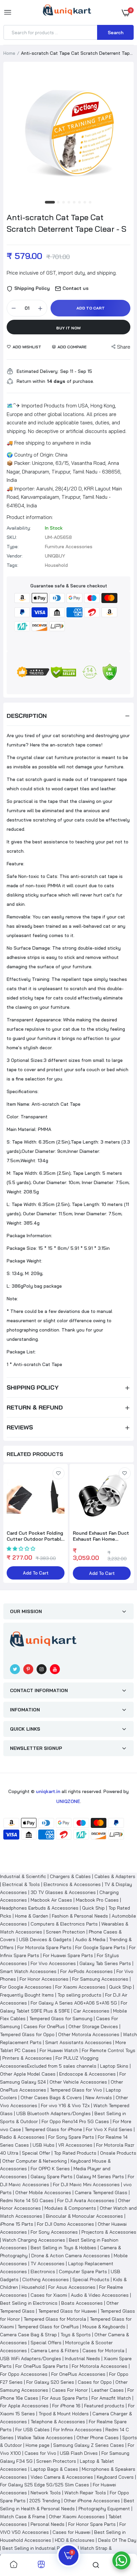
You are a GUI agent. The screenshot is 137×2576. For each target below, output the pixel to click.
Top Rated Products (75, 2153)
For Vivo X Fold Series (109, 2129)
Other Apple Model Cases (28, 2074)
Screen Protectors (56, 2461)
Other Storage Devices (93, 2026)
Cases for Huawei (71, 2532)
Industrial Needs (82, 2359)
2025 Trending (45, 2501)
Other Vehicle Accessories (78, 2082)
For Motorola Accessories (100, 2366)
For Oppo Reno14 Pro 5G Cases (75, 2121)
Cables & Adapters (115, 1876)
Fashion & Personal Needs (80, 1916)
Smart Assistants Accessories (78, 2042)
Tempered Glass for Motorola (55, 2319)
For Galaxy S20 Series (50, 2382)
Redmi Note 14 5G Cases (27, 2200)
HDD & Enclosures (75, 2540)
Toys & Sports (76, 2335)
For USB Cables (32, 2430)
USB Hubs (44, 2145)
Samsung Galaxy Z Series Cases (89, 2445)
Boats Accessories (82, 2303)
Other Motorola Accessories (89, 2034)
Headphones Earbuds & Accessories (39, 1908)
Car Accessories (91, 2011)
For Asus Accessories (72, 2287)
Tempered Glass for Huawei (68, 2311)
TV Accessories (48, 2264)
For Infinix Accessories (77, 2430)
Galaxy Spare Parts (52, 2177)
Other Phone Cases (98, 2438)
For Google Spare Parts (100, 1947)
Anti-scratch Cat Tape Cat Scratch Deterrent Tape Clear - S (67, 223)
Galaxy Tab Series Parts (105, 1963)
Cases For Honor (70, 2390)
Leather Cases (108, 2390)
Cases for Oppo (95, 2382)
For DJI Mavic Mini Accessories (86, 2185)
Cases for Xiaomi (49, 2295)
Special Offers (46, 2343)
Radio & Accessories (22, 2137)
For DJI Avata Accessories (86, 2200)
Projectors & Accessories (109, 2232)
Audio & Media (90, 1939)
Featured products (104, 2406)
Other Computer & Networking (35, 2161)
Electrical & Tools (21, 1884)
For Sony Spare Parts (71, 2137)
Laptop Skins (114, 2066)
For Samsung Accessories (100, 1979)
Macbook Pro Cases (97, 1900)
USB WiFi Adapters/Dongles (31, 2359)
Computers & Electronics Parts (64, 1924)
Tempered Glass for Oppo (27, 2034)
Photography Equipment (104, 2509)
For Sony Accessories (54, 2232)
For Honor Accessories (44, 1979)
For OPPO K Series (50, 2169)
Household (33, 2287)
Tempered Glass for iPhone (53, 2129)
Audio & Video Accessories (100, 2295)
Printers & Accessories (27, 2058)
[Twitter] (15, 1669)
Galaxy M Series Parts (100, 2177)
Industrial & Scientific (23, 1876)
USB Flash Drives (79, 2453)
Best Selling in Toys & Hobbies (64, 2248)
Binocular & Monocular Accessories (84, 2216)
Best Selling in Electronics (29, 2303)
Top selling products (79, 1995)
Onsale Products (118, 2153)
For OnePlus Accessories (78, 2374)
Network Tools (46, 2493)
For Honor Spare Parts (92, 2524)
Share (124, 347)
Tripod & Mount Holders (64, 2414)
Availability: (19, 528)
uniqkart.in (48, 1791)
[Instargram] (42, 1669)
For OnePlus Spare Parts (42, 2366)
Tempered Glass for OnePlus (48, 2327)
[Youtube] (55, 1669)
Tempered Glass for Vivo (76, 2090)
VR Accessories (75, 2145)
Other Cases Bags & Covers (51, 2098)
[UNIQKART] (67, 12)
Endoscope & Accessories (87, 2074)
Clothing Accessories (46, 2279)
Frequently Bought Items (27, 1995)
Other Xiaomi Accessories (77, 2517)
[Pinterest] (28, 1669)
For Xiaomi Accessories (80, 1987)
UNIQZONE (68, 1801)
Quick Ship (93, 1908)
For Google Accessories (26, 1987)
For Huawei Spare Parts (68, 1955)
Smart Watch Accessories (28, 1971)
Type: (13, 547)
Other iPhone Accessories (92, 2501)
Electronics (43, 2272)
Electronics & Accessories (72, 1884)
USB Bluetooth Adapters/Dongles (54, 2113)
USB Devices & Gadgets (45, 1939)
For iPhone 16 (66, 2406)
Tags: (12, 565)
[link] (59, 1473)
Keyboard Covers (115, 2477)
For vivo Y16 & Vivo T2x (65, 2105)
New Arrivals (99, 2098)
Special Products (91, 2279)
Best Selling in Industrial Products (39, 2548)
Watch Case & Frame (23, 2517)
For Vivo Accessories (53, 1963)
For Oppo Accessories (24, 2374)
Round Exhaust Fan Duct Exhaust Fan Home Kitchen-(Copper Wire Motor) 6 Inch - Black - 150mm (101, 1536)
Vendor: (15, 556)
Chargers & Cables (70, 1876)
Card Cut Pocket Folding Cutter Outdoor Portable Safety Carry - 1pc (35, 1536)
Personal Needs (48, 2524)
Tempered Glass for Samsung (61, 2018)
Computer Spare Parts (83, 2272)
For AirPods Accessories (86, 1971)
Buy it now (68, 328)
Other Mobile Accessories (43, 2192)
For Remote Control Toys (109, 2050)
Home (9, 53)
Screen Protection (66, 1932)
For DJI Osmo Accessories (66, 2224)
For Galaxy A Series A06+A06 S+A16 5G (74, 2003)
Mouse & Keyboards (104, 2327)
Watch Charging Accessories (34, 2240)
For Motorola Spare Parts (44, 1947)
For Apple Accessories (24, 2406)
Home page (38, 2445)
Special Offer (36, 2153)
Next (125, 1524)
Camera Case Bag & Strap (28, 2335)
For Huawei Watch (59, 2050)
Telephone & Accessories (58, 2422)
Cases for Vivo (40, 2453)
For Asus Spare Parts (65, 2398)
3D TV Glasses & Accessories (63, 1892)
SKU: (12, 537)
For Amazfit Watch (111, 2398)
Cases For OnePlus (44, 2026)
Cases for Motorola (103, 2351)
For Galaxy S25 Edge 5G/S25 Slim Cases (45, 2485)
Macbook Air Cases (51, 1900)
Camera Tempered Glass (101, 2192)
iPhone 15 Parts (17, 2224)
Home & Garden (32, 1916)
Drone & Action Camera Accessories (71, 2256)
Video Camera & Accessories (62, 2477)
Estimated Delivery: (38, 371)
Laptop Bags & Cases (54, 2469)
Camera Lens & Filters (55, 2351)
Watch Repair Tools (85, 2493)
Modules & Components (70, 2208)
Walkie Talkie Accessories (45, 2438)
